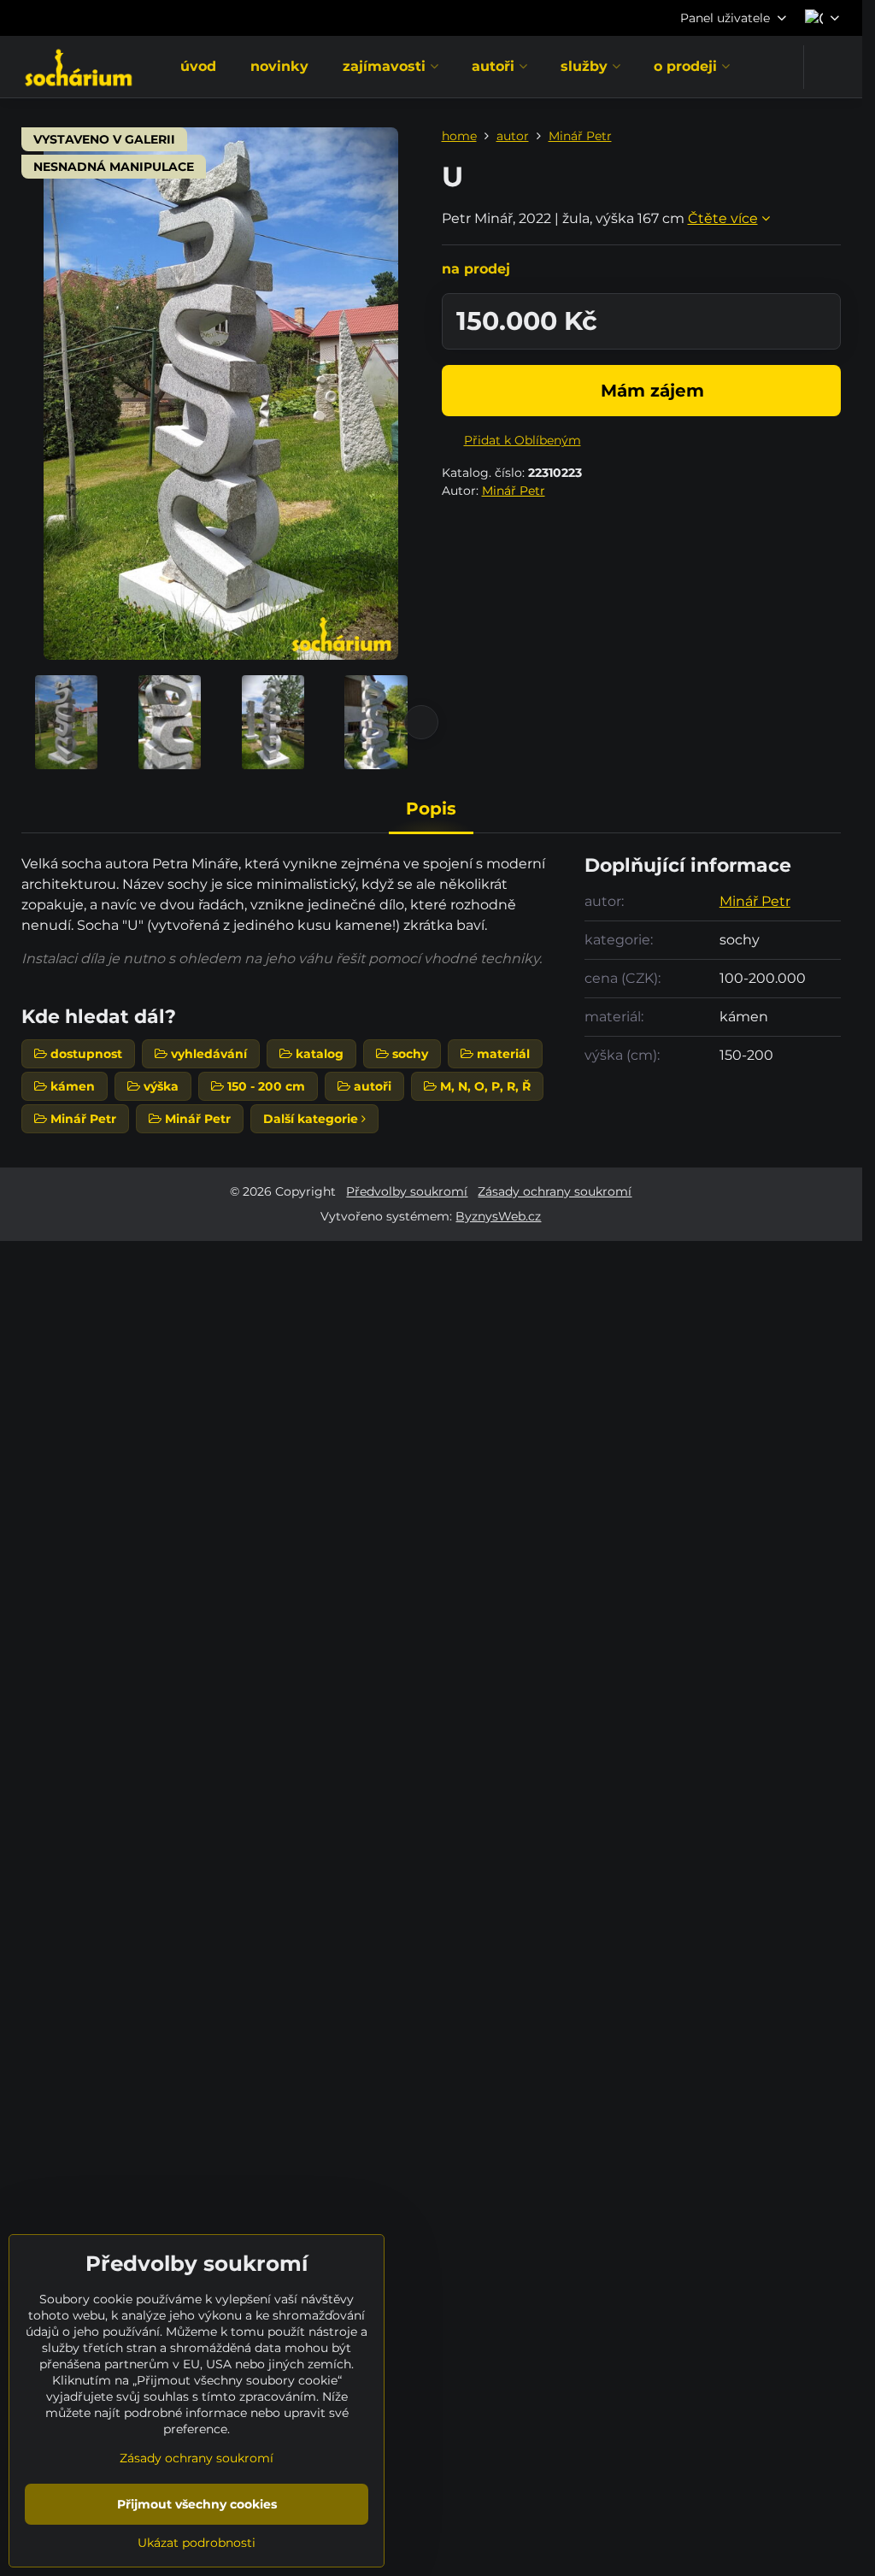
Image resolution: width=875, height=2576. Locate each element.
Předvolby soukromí (407, 1191)
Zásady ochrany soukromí (555, 1191)
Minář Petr (514, 491)
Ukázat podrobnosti (197, 2543)
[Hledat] (828, 67)
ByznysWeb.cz (498, 1216)
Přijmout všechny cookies (197, 2504)
